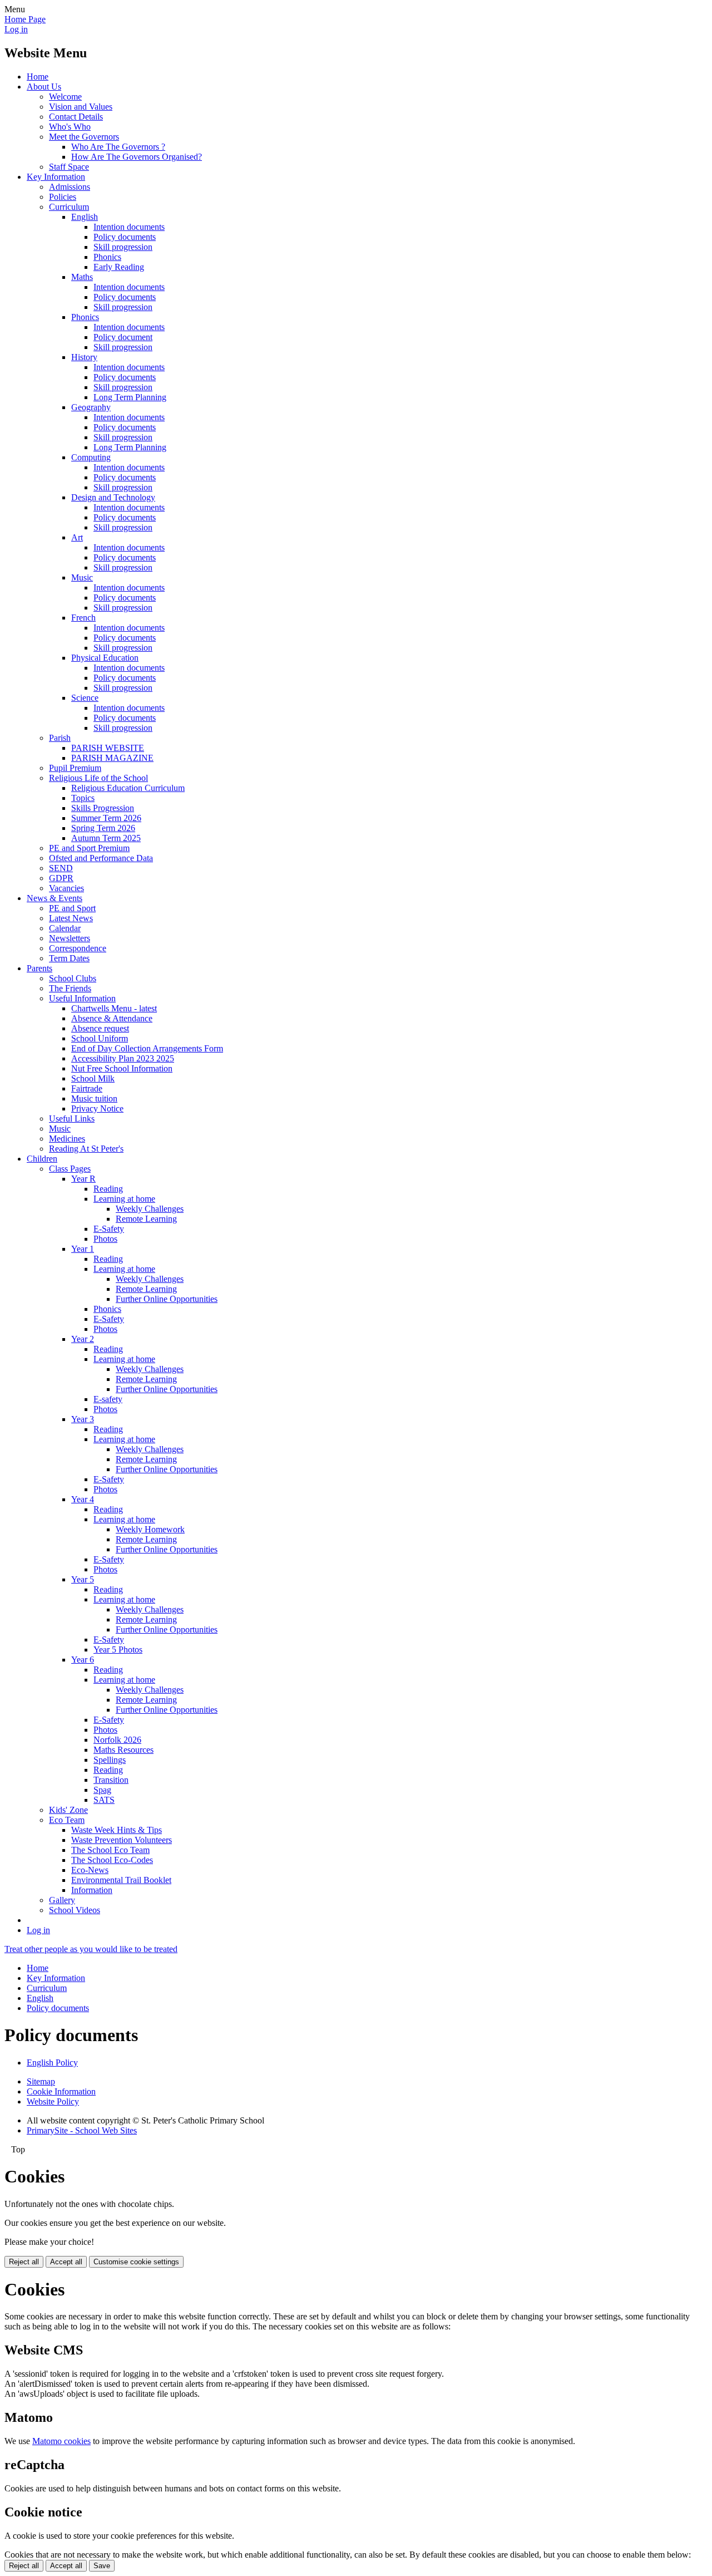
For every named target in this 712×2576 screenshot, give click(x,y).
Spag (102, 1790)
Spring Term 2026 (103, 828)
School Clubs (73, 978)
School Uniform (100, 1038)
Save (102, 2566)
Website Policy (53, 2101)
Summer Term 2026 (106, 818)
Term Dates (69, 958)
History (84, 357)
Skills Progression (103, 808)
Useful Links (72, 1119)
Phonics (107, 257)
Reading (108, 1189)
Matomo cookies (61, 2441)
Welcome (65, 97)
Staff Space (69, 167)
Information (92, 1890)
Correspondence (78, 948)
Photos (105, 1239)
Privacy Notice (97, 1108)
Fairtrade (87, 1088)
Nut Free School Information (122, 1068)
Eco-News (90, 1870)
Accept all (66, 2262)
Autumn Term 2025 (106, 838)
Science (85, 698)
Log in (16, 29)
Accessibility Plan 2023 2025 (123, 1058)
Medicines (67, 1139)
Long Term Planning (130, 397)
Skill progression (123, 247)
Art (77, 537)
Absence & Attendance (112, 1018)
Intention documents (129, 227)
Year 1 (83, 1249)
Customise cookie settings (136, 2262)
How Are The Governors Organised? (137, 157)
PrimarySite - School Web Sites (82, 2130)
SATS (104, 1800)
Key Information (56, 177)
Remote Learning (146, 1219)
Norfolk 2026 (117, 1740)
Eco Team (67, 1820)
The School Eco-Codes (112, 1860)
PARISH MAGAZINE (112, 758)
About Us (44, 87)
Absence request (100, 1028)
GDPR (61, 878)
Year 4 (83, 1499)
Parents (39, 968)
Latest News (71, 918)
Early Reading (119, 267)
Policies (63, 197)
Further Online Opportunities (167, 1299)
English (85, 217)
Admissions (70, 187)
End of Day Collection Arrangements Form (147, 1048)
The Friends (70, 988)
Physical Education (105, 658)
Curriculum (69, 207)
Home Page (25, 19)
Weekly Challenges (150, 1209)
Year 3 (83, 1419)
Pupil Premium (75, 768)
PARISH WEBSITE (108, 748)
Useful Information (82, 998)
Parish (60, 738)
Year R (83, 1179)
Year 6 (83, 1660)
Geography (91, 407)
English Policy (52, 2063)
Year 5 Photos (118, 1650)
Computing (91, 457)
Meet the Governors (84, 137)
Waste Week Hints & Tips (117, 1830)
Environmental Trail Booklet (121, 1880)
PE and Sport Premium (89, 848)
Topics (83, 798)
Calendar (65, 928)
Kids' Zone (68, 1810)
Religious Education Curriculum (128, 788)
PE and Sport (72, 908)
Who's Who (70, 127)
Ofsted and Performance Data (101, 858)
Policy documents (125, 237)
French (83, 618)
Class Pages (70, 1169)
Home (38, 77)
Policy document (123, 337)
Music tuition (94, 1098)
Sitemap (41, 2081)
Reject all (24, 2262)
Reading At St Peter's (86, 1149)
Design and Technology (113, 497)
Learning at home (124, 1199)
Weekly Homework (150, 1529)
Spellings (110, 1760)
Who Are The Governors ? (118, 147)
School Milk (93, 1078)
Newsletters (70, 938)
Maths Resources (123, 1750)
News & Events (55, 898)
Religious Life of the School (98, 778)
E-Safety (109, 1229)
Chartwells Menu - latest (114, 1008)
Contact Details (76, 117)
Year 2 (83, 1339)
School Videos (75, 1910)
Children (42, 1159)
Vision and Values (81, 107)
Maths (82, 277)
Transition (111, 1780)
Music (82, 577)
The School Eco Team (110, 1850)
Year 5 (83, 1579)
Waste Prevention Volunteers (122, 1840)
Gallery (62, 1900)
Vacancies (66, 888)
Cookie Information (61, 2091)
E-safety (108, 1399)
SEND (61, 868)
